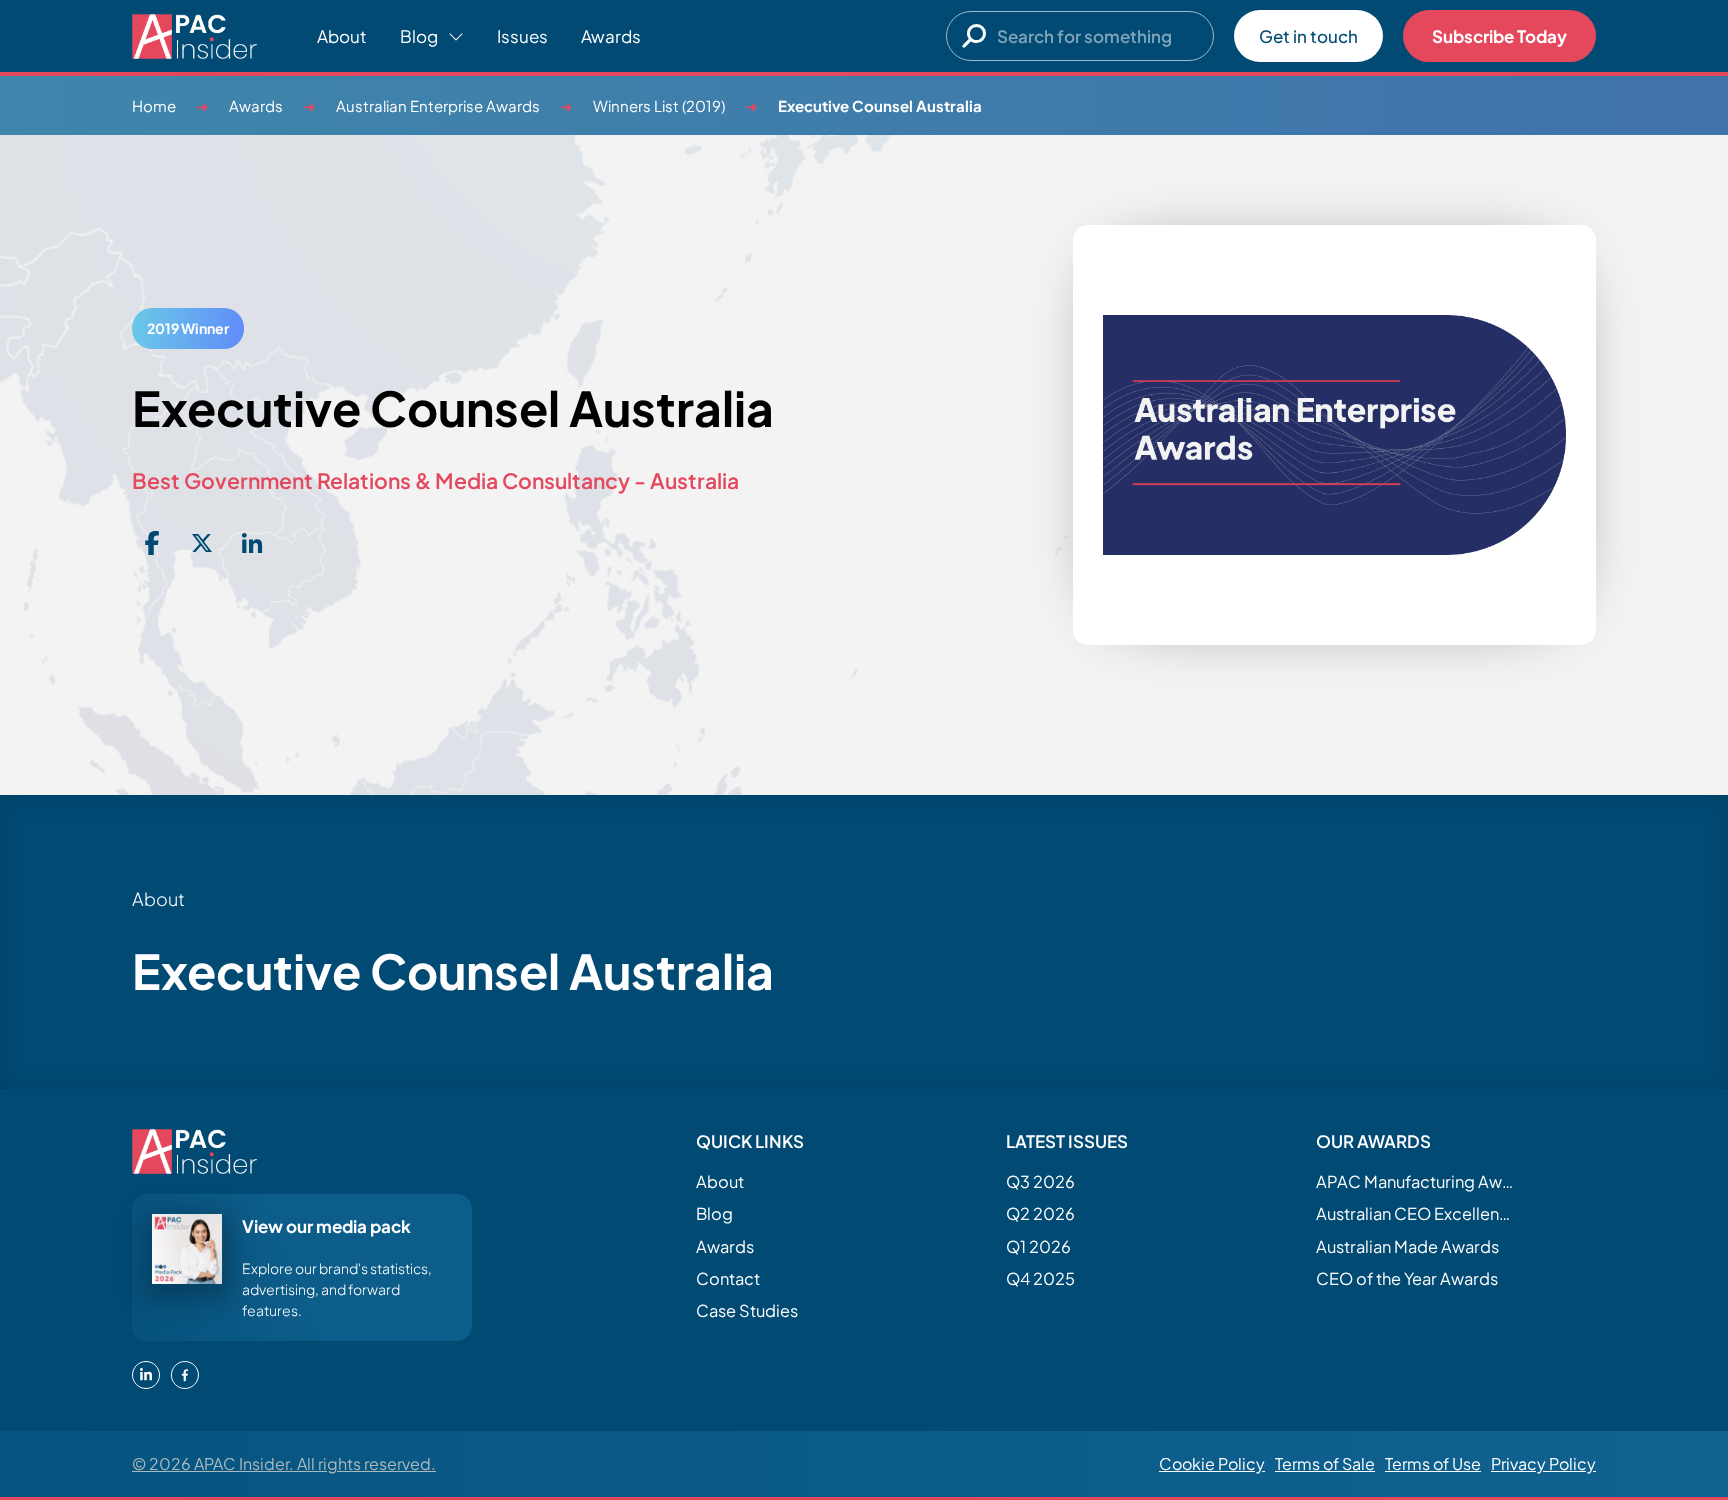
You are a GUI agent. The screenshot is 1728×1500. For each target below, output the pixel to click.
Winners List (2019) (659, 105)
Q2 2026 (1040, 1213)
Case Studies (747, 1310)
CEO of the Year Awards (1407, 1278)
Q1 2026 (1038, 1246)
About (342, 36)
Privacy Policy (1543, 1463)
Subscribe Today (1499, 36)
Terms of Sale (1325, 1463)
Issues (522, 36)
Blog (714, 1213)
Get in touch (1308, 36)
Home (154, 105)
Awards (611, 36)
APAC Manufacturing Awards (1416, 1181)
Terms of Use (1433, 1463)
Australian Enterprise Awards (438, 105)
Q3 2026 (1040, 1181)
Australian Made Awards (1407, 1246)
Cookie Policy (1212, 1463)
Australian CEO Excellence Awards (1416, 1213)
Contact (728, 1278)
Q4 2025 (1040, 1278)
